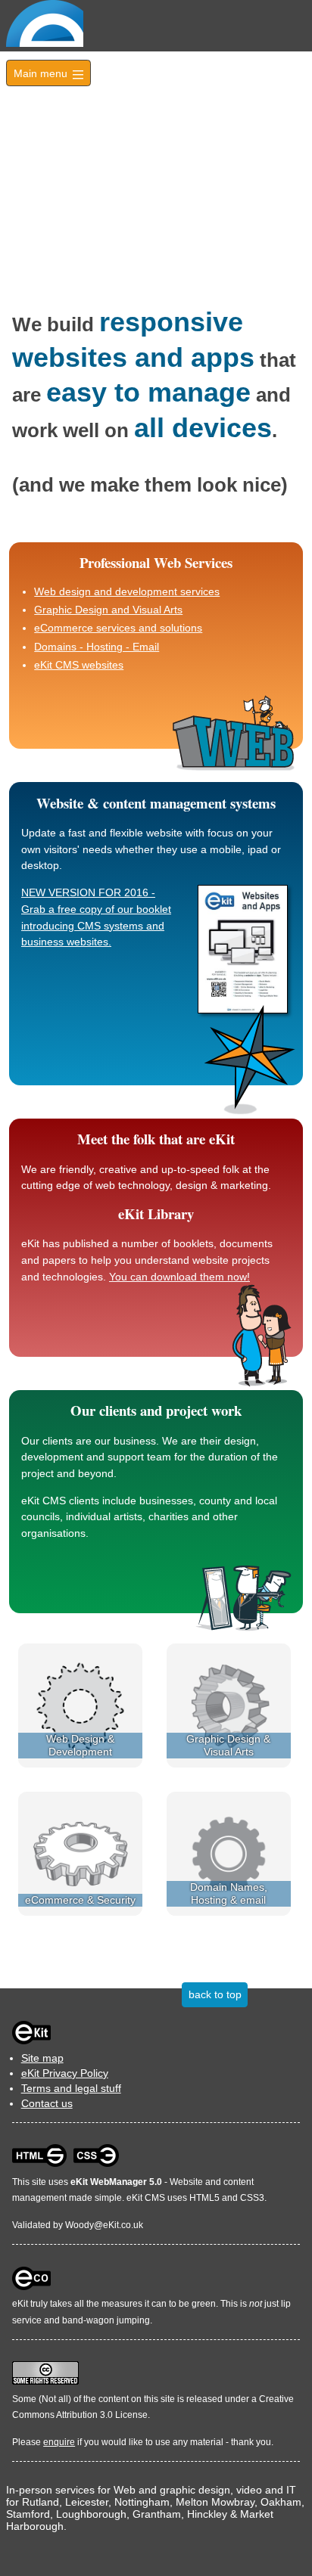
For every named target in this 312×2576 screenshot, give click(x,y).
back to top (215, 1994)
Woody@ (84, 2225)
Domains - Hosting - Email (97, 647)
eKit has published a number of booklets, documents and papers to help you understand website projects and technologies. (147, 1260)
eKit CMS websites (79, 665)
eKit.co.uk (123, 2225)
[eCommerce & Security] (80, 1852)
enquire (59, 2442)
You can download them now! (179, 1277)
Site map (42, 2058)
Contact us (47, 2103)
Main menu (48, 73)
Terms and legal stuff (71, 2088)
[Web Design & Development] (80, 1705)
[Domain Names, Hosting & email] (229, 1852)
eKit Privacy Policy (65, 2073)
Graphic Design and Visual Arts (108, 610)
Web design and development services (127, 591)
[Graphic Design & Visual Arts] (229, 1705)
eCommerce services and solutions (118, 628)
